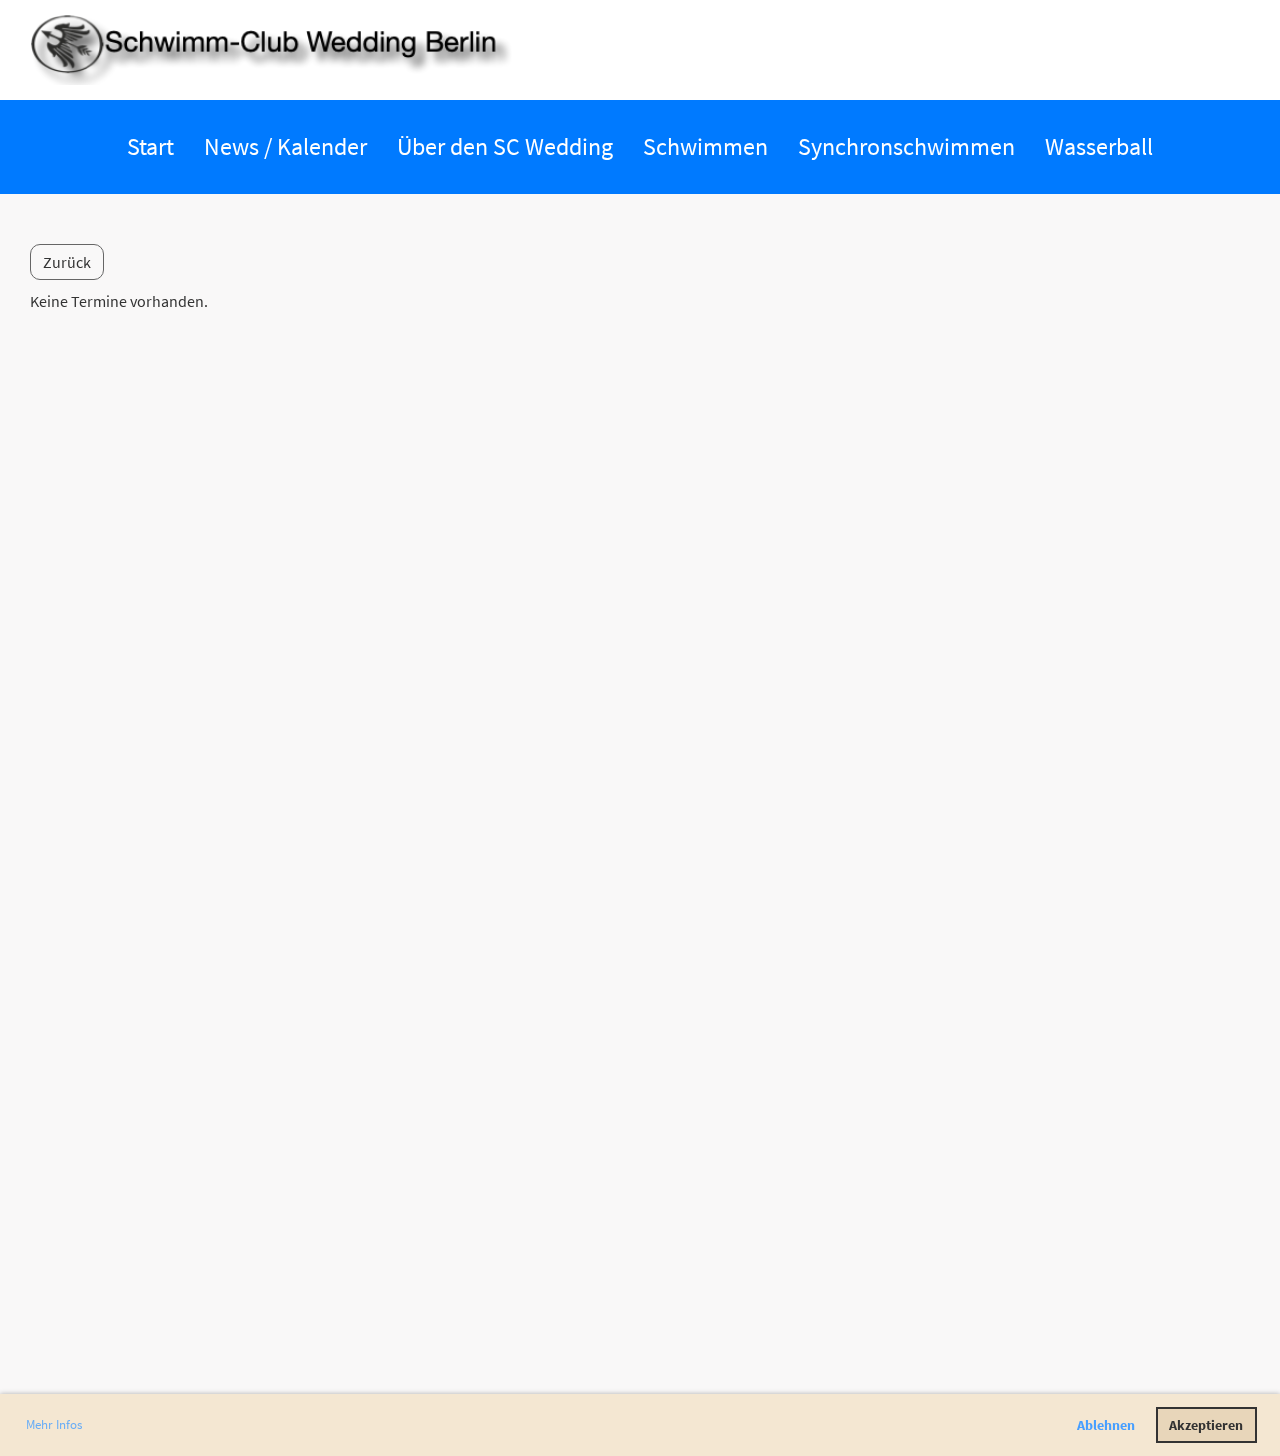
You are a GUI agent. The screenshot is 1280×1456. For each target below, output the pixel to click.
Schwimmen (705, 146)
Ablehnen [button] (1106, 1425)
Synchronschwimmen (906, 146)
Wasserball (1099, 146)
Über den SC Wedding (505, 146)
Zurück (67, 262)
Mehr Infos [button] (54, 1424)
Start (150, 146)
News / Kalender (285, 146)
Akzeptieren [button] (1206, 1425)
